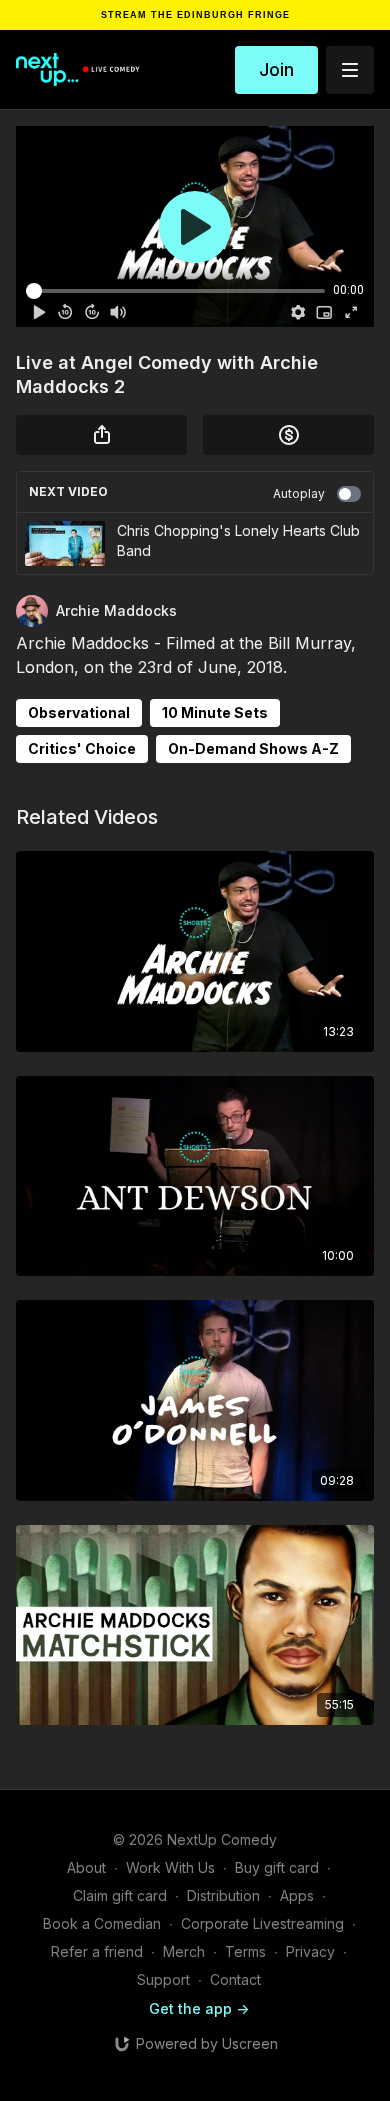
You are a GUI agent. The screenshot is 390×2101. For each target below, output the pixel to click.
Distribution (223, 1895)
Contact (235, 1979)
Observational (79, 712)
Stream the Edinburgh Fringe (195, 15)
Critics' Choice (82, 748)
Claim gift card (120, 1895)
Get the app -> (199, 2008)
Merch (184, 1951)
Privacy (310, 1951)
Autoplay (299, 493)
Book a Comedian (102, 1923)
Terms (245, 1951)
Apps (297, 1895)
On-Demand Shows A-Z (253, 748)
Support (163, 1979)
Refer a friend (97, 1951)
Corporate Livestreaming (262, 1923)
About (86, 1867)
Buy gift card (277, 1867)
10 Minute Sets (215, 712)
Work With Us (170, 1867)
